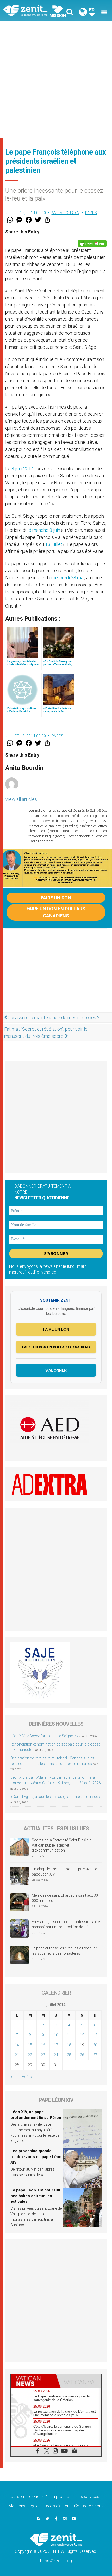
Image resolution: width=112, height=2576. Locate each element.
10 (56, 2035)
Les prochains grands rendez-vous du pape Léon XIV (36, 2157)
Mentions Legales (25, 2506)
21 (17, 2055)
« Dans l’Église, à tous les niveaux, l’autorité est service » (55, 1797)
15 (30, 2045)
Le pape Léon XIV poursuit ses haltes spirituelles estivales (35, 2196)
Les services (88, 2497)
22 (30, 2055)
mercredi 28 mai (68, 578)
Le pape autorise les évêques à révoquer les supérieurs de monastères (64, 1951)
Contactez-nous (89, 2506)
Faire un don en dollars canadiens (56, 912)
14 (17, 2045)
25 (69, 2055)
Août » (27, 2077)
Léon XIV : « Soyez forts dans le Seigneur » (44, 1736)
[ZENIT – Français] (31, 10)
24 (56, 2055)
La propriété (62, 2497)
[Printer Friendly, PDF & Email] (92, 244)
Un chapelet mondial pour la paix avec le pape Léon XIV (64, 1872)
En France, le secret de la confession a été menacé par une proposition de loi (66, 1924)
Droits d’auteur (57, 2506)
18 (69, 2045)
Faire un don (56, 898)
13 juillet (54, 544)
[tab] (33, 2381)
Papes (91, 213)
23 (43, 2055)
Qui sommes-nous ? (29, 2497)
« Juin (15, 2077)
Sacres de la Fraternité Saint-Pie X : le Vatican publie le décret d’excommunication (61, 1845)
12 (82, 2035)
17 (56, 2045)
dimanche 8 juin (44, 530)
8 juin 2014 (23, 468)
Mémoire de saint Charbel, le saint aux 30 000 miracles (65, 1898)
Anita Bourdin (66, 213)
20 (95, 2045)
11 (69, 2035)
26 (82, 2055)
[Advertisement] (56, 80)
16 (43, 2045)
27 (95, 2055)
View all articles (21, 799)
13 (95, 2035)
